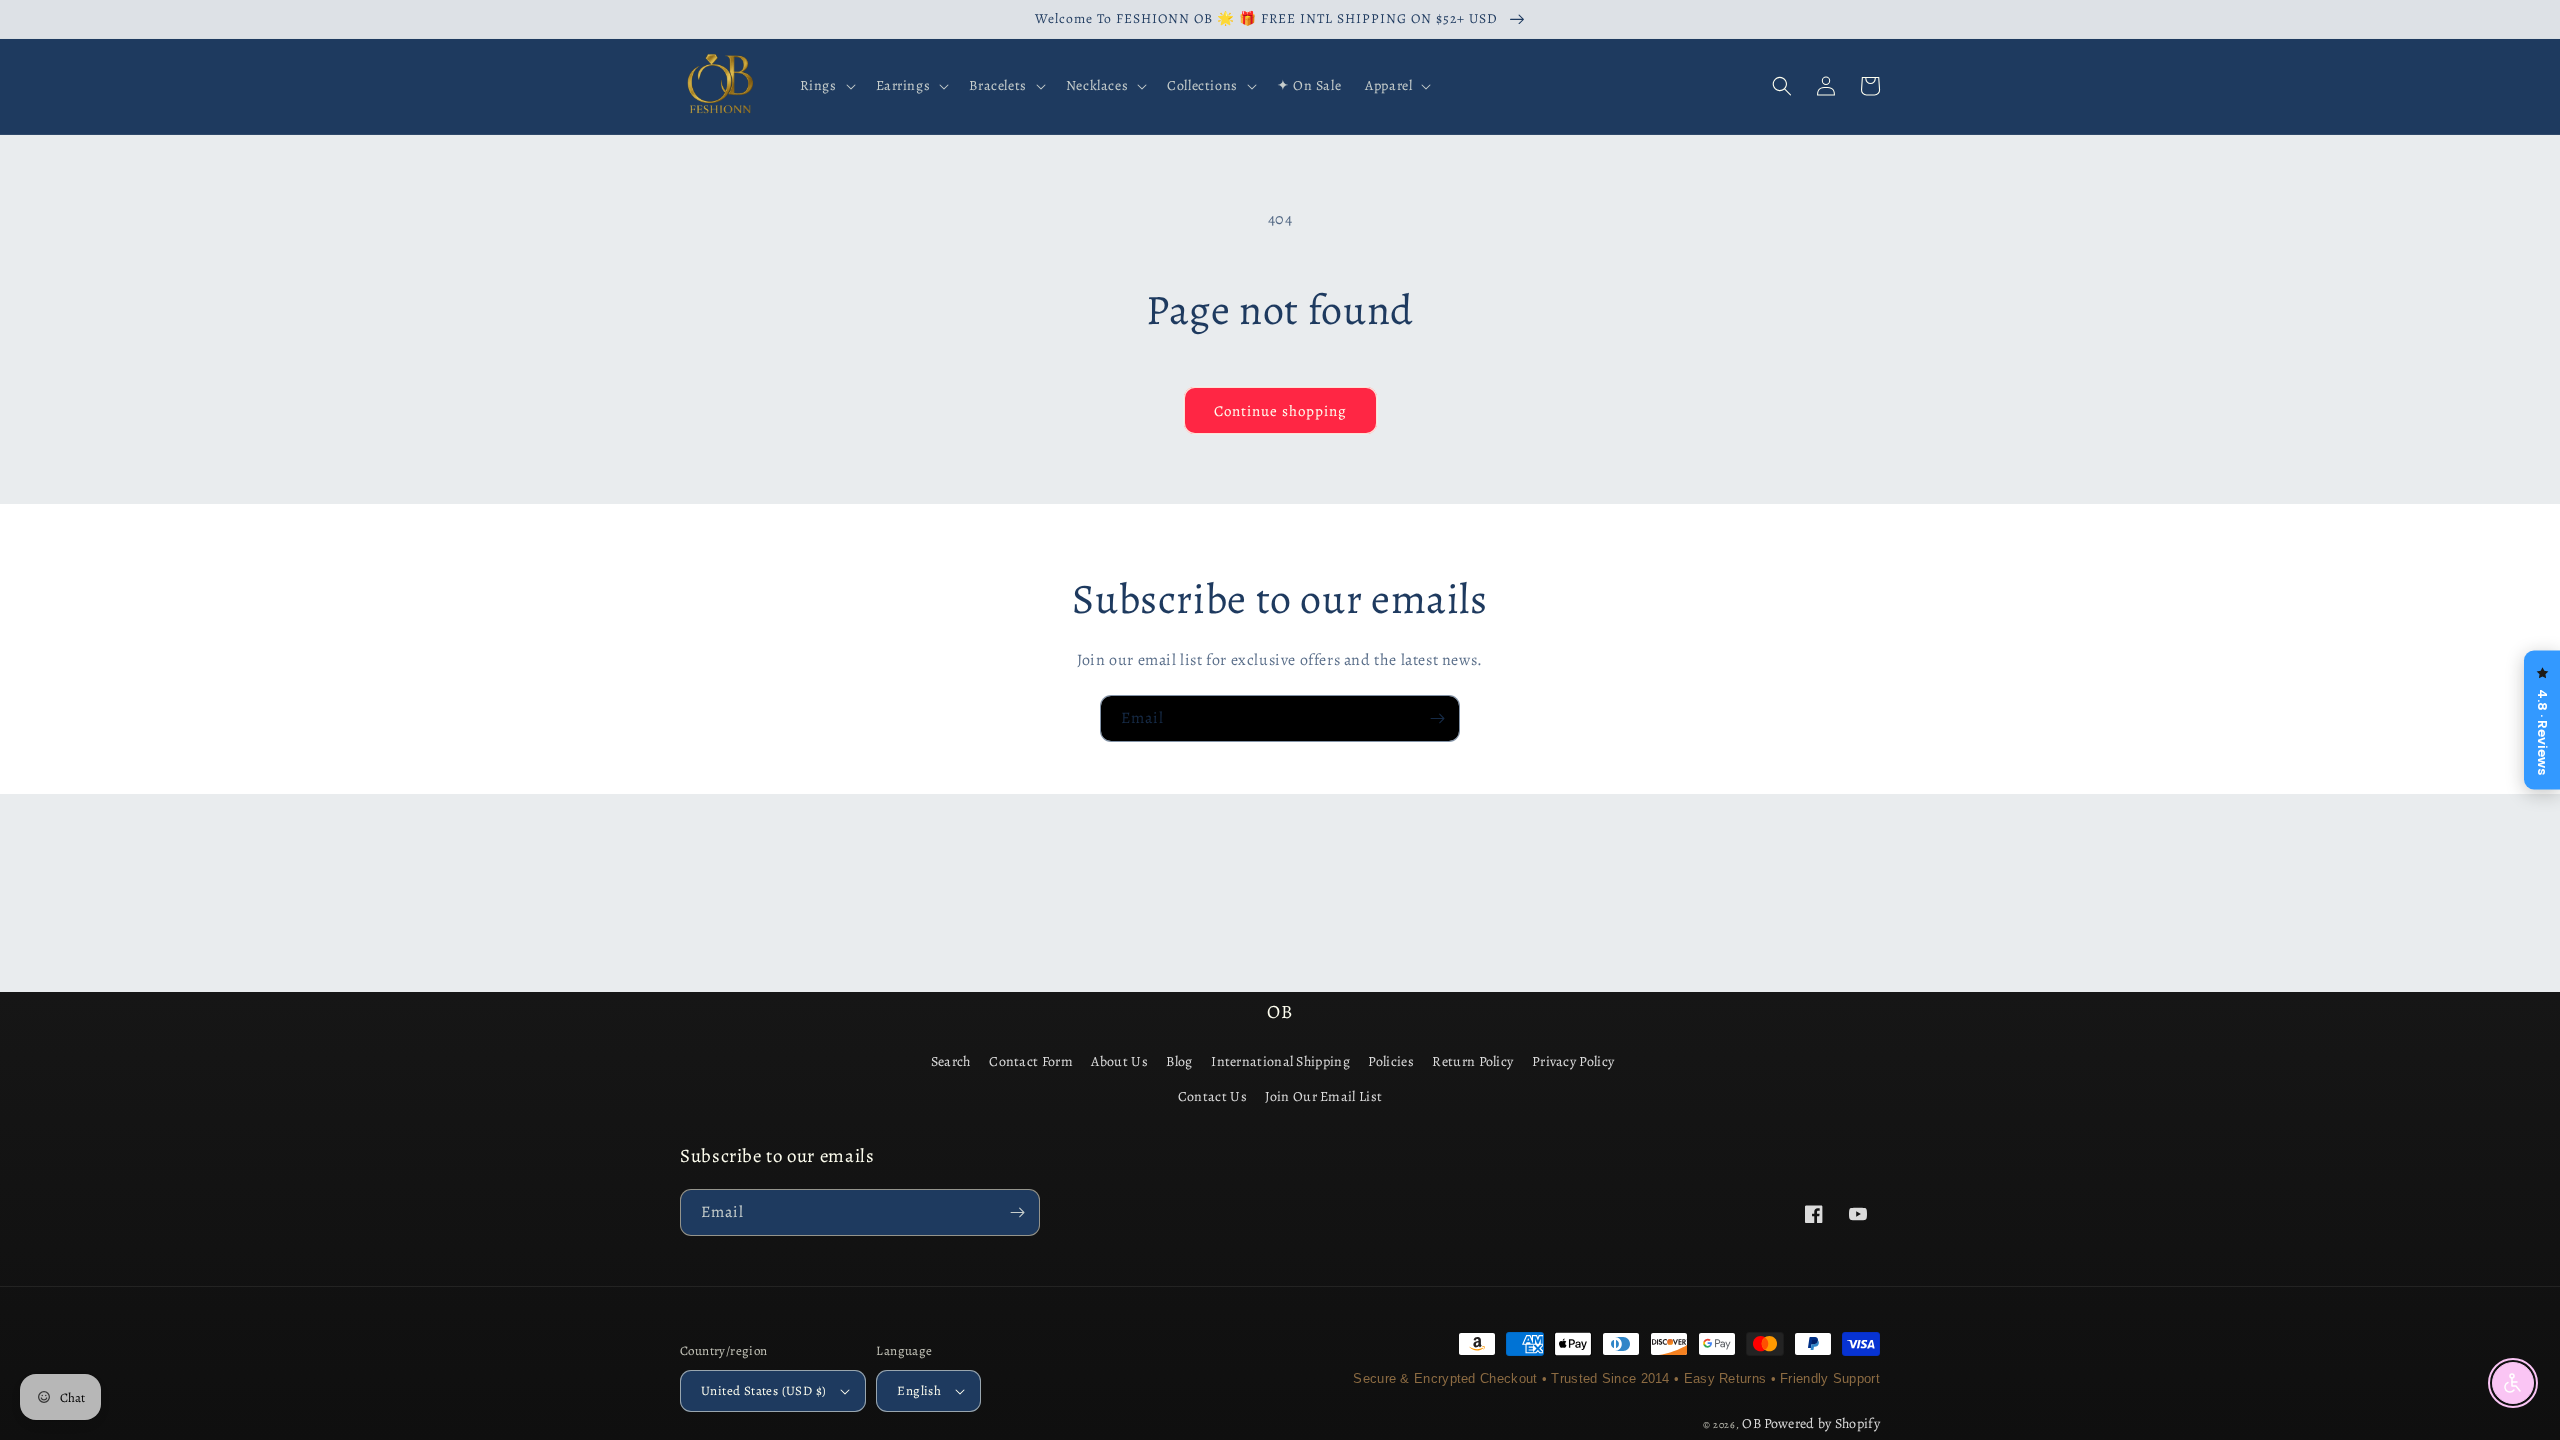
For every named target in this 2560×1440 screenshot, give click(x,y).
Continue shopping (1280, 411)
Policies (1390, 1061)
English (919, 1390)
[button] (826, 86)
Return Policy (1472, 1061)
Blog (1179, 1061)
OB (1751, 1423)
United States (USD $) (763, 1390)
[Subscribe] (1437, 718)
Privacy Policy (1573, 1061)
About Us (1119, 1061)
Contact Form (1031, 1061)
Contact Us (1212, 1096)
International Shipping (1280, 1061)
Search (951, 1061)
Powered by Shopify (1822, 1423)
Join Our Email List (1323, 1096)
